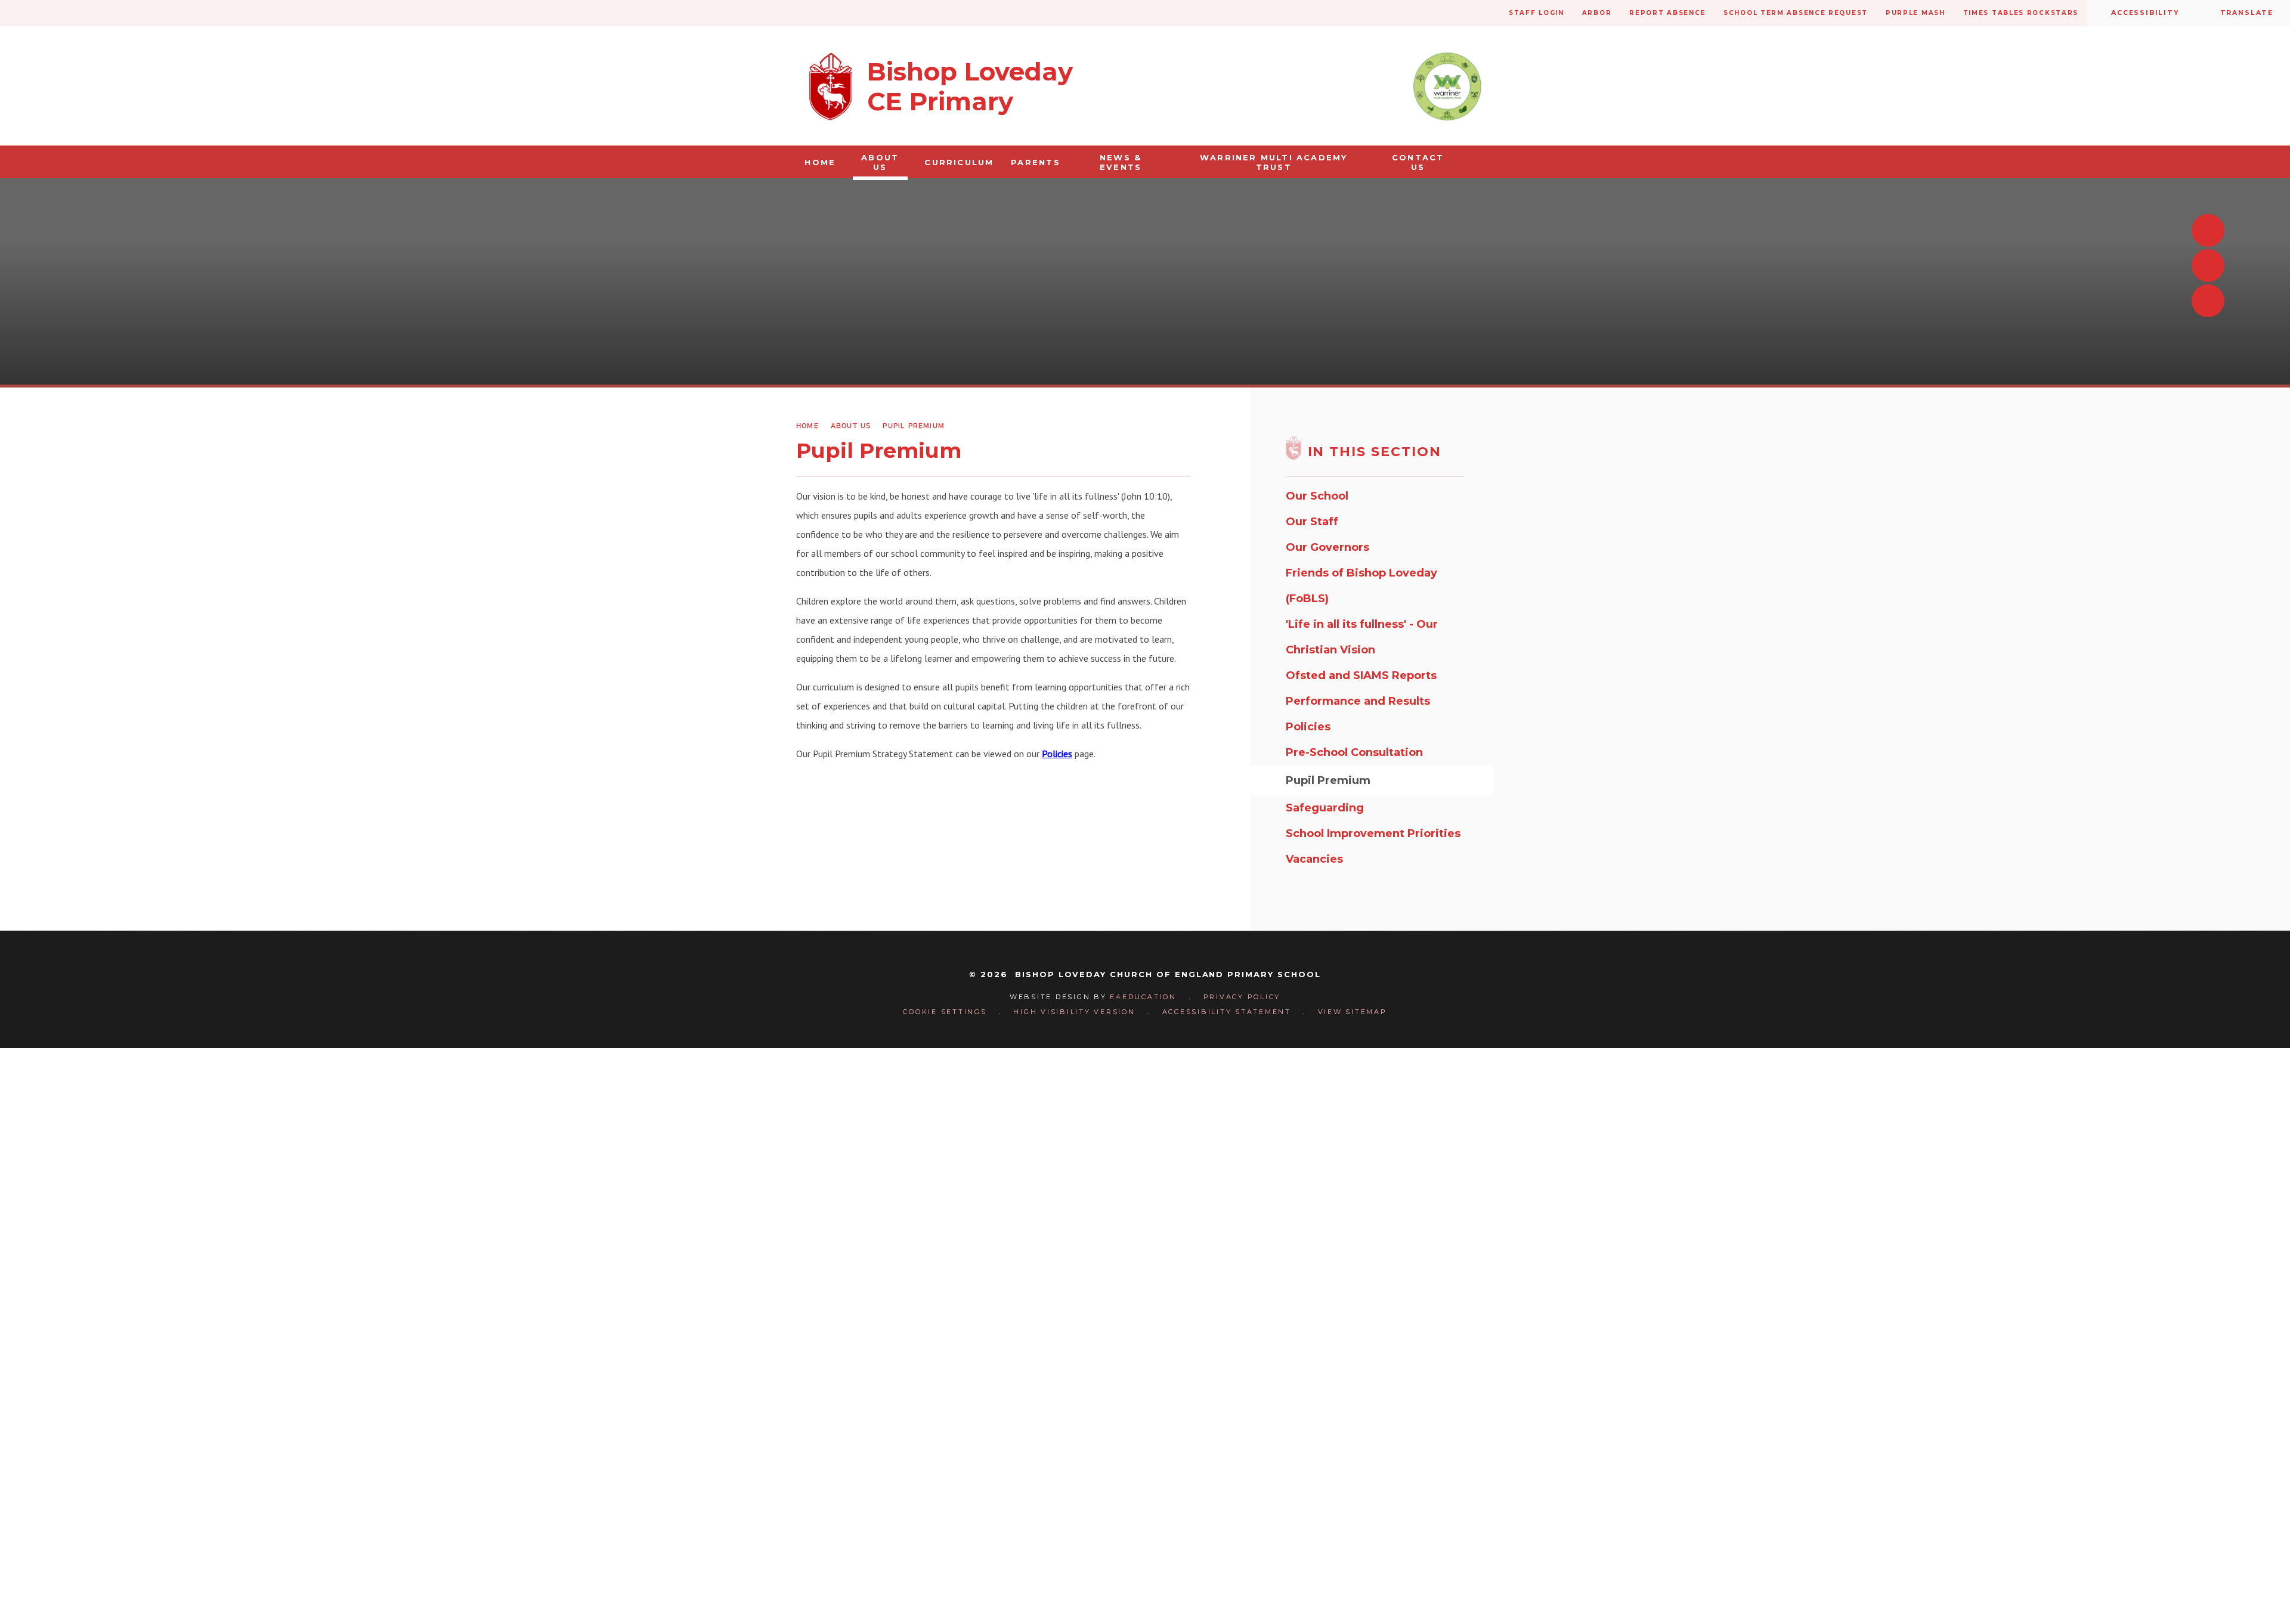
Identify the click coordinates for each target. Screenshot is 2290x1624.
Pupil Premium (914, 425)
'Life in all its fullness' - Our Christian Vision (1362, 637)
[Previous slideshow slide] (2208, 230)
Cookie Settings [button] (945, 1012)
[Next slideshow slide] (2208, 266)
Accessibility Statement (1227, 1012)
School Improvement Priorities (1373, 833)
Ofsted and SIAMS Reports (1361, 675)
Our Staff (1312, 522)
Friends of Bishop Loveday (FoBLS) (1361, 586)
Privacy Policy (1242, 997)
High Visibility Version (1074, 1012)
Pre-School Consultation (1354, 752)
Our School (1317, 496)
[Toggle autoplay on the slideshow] (2208, 301)
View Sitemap (1353, 1012)
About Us (851, 425)
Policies (1057, 754)
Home (807, 425)
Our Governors (1327, 547)
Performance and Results (1358, 701)
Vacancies (1314, 859)
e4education (1143, 997)
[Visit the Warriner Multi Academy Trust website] (1447, 86)
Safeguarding (1325, 808)
